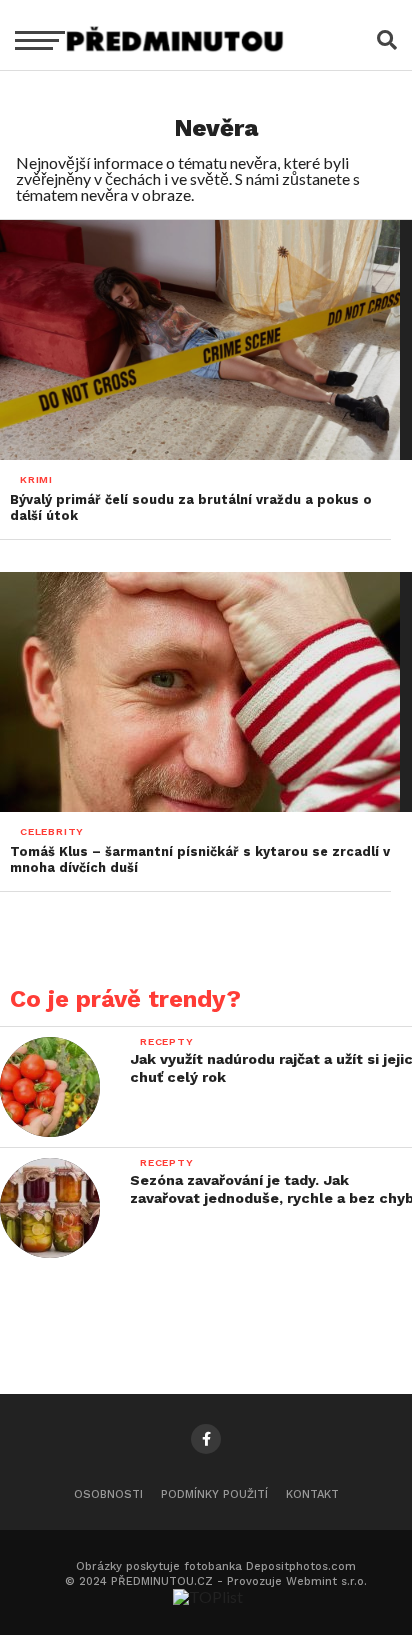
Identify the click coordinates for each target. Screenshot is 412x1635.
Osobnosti (108, 1494)
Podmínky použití (214, 1494)
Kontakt (312, 1494)
